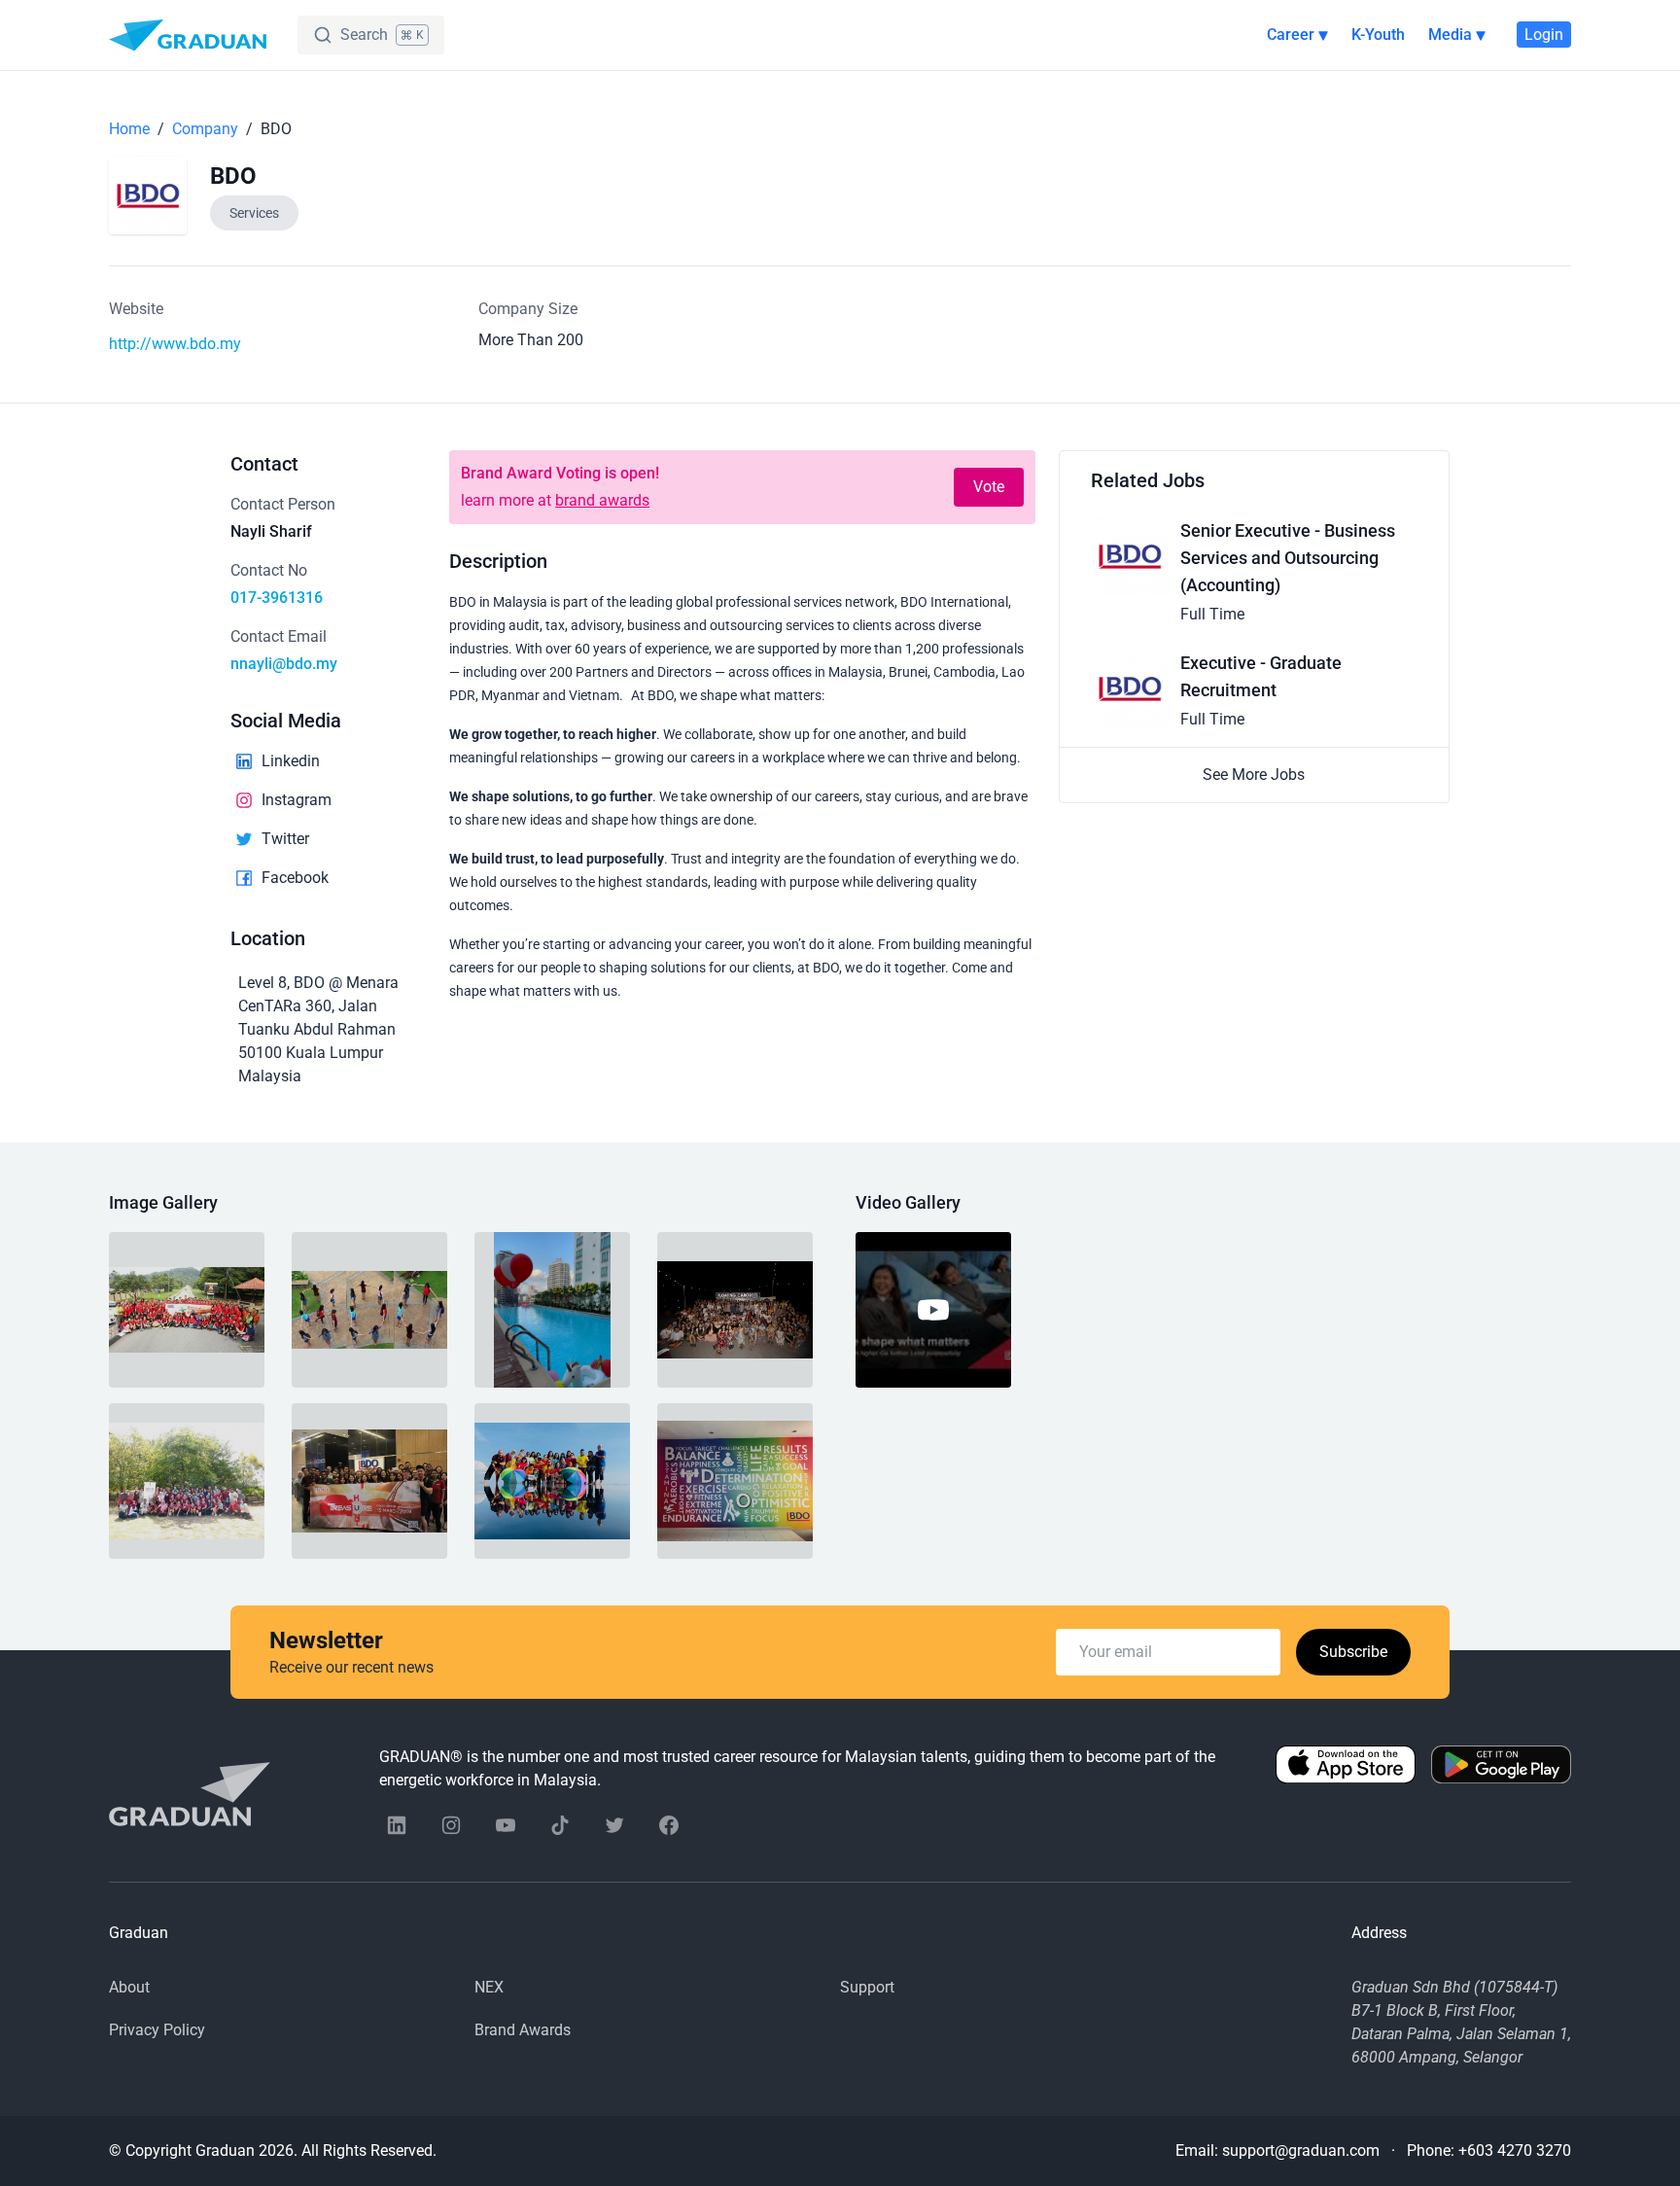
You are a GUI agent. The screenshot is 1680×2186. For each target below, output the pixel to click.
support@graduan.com (1301, 2151)
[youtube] (506, 1825)
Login (1544, 35)
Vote (989, 487)
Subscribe (1353, 1652)
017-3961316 (277, 598)
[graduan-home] (188, 35)
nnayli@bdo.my (284, 664)
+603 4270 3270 (1515, 2151)
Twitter (285, 839)
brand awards (602, 500)
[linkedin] (397, 1825)
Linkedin (291, 761)
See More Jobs (1254, 775)
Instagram (297, 800)
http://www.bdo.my (175, 344)
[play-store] (1501, 1769)
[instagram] (451, 1825)
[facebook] (669, 1825)
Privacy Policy (157, 2030)
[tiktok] (560, 1825)
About (129, 1987)
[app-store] (1346, 1769)
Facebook (295, 878)
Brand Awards (523, 2030)
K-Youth (1378, 35)
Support (867, 1987)
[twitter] (614, 1825)
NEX (489, 1987)
